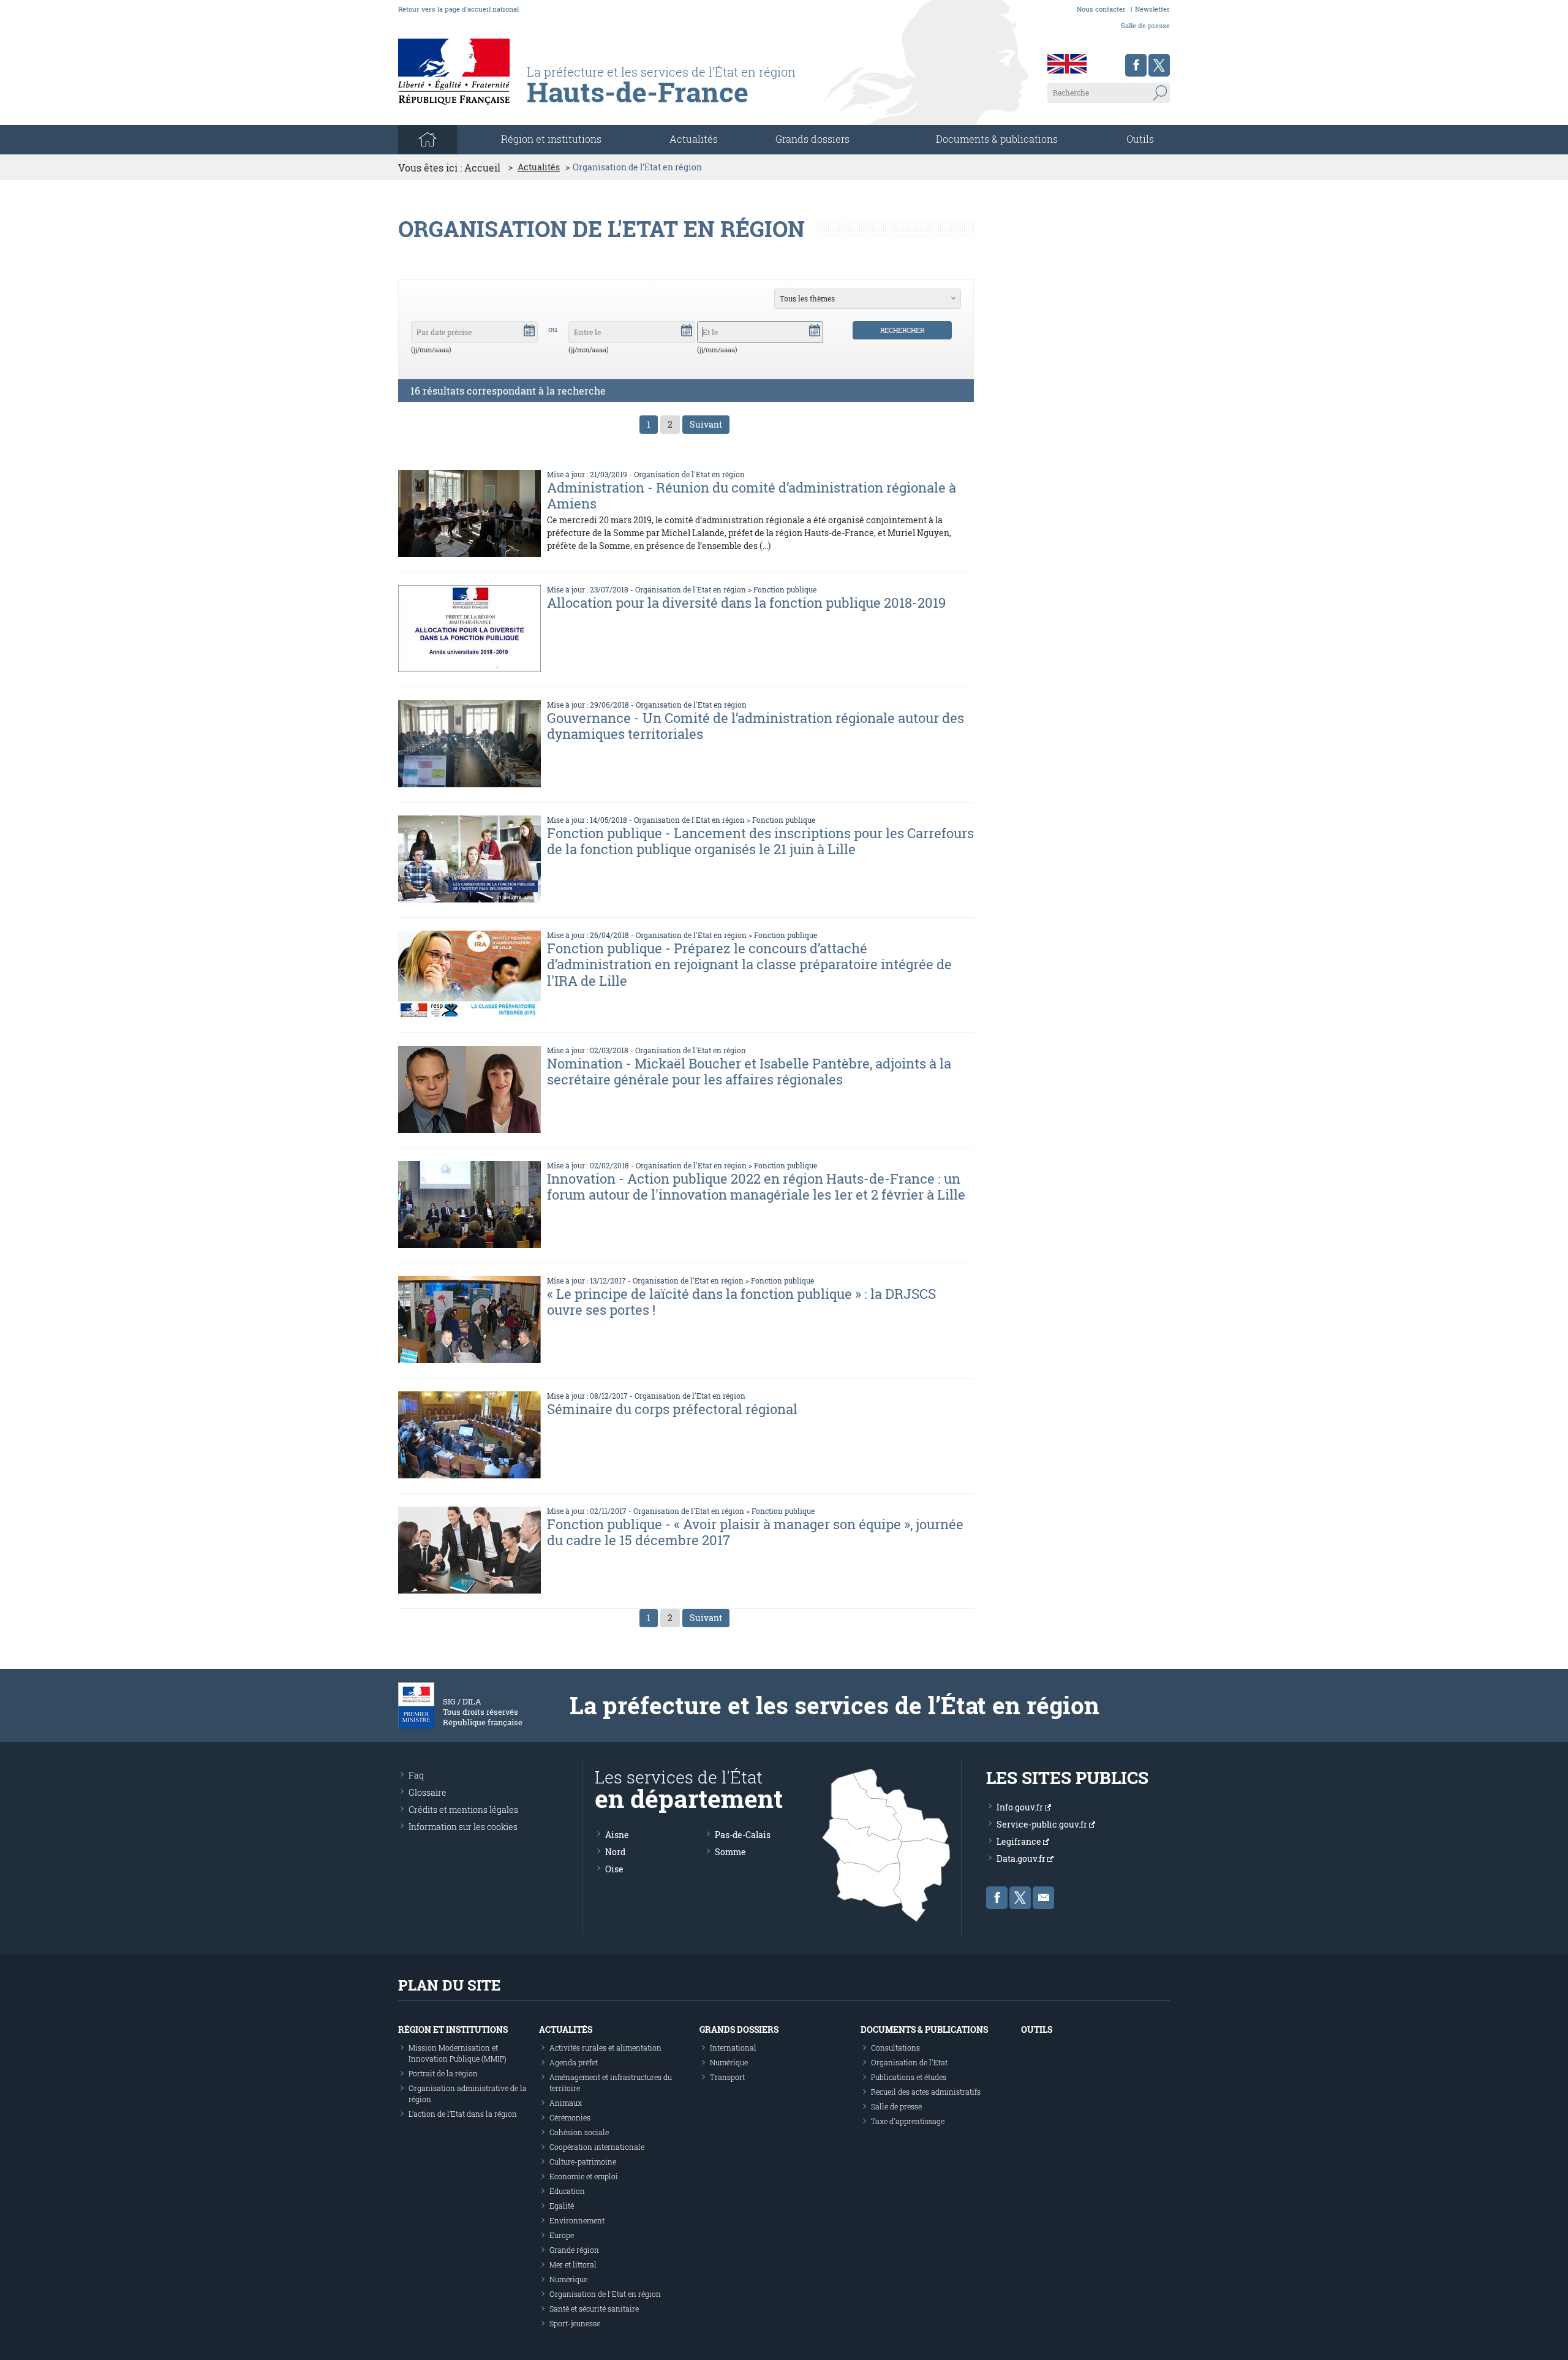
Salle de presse (1145, 25)
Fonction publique (785, 589)
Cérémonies (570, 2117)
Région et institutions (453, 2029)
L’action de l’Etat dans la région (463, 2114)
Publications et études (909, 2077)
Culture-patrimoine (583, 2161)
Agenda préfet (574, 2062)
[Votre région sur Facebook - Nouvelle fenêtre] (1136, 65)
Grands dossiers (812, 139)
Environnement (577, 2220)
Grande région (574, 2250)
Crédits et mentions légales (463, 1810)
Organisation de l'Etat (909, 2062)
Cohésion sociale (579, 2132)
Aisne (617, 1835)
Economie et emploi (584, 2176)
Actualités (694, 139)
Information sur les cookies (463, 1827)
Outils (1140, 139)
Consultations (895, 2048)
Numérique (568, 2279)
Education (567, 2191)
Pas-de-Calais (743, 1835)
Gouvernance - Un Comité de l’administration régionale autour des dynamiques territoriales (756, 726)
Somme (730, 1852)
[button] (529, 330)
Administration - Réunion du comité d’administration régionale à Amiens (752, 495)
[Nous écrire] (1043, 1898)
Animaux (566, 2103)
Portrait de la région (443, 2073)
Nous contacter (1101, 9)
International (733, 2048)
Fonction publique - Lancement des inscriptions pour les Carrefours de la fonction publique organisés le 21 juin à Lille (760, 841)
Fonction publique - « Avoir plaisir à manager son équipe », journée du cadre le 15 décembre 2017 (755, 1532)
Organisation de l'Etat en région (689, 474)
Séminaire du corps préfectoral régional (672, 1409)
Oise (614, 1869)
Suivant (706, 424)
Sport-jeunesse (575, 2323)
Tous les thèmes (807, 298)
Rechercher (902, 330)
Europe (562, 2235)
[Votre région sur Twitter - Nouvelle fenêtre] (1159, 65)
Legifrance (1020, 1841)
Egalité (562, 2206)
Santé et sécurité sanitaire (594, 2309)
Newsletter (1152, 9)
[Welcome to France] (1067, 64)
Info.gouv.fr (1021, 1807)
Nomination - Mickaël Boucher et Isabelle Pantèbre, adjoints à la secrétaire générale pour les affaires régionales (749, 1071)
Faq (416, 1775)
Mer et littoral (573, 2264)
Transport (727, 2077)
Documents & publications (997, 139)
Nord (615, 1852)
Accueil (482, 168)
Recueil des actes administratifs (926, 2092)
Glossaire (428, 1792)
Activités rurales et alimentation (605, 2048)
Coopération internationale (597, 2147)
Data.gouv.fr (1022, 1859)
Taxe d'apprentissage (908, 2121)
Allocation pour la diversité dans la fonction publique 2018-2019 (746, 603)
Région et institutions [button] (551, 139)
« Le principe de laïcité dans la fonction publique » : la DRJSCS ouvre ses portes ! (741, 1302)
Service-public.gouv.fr (1043, 1824)
